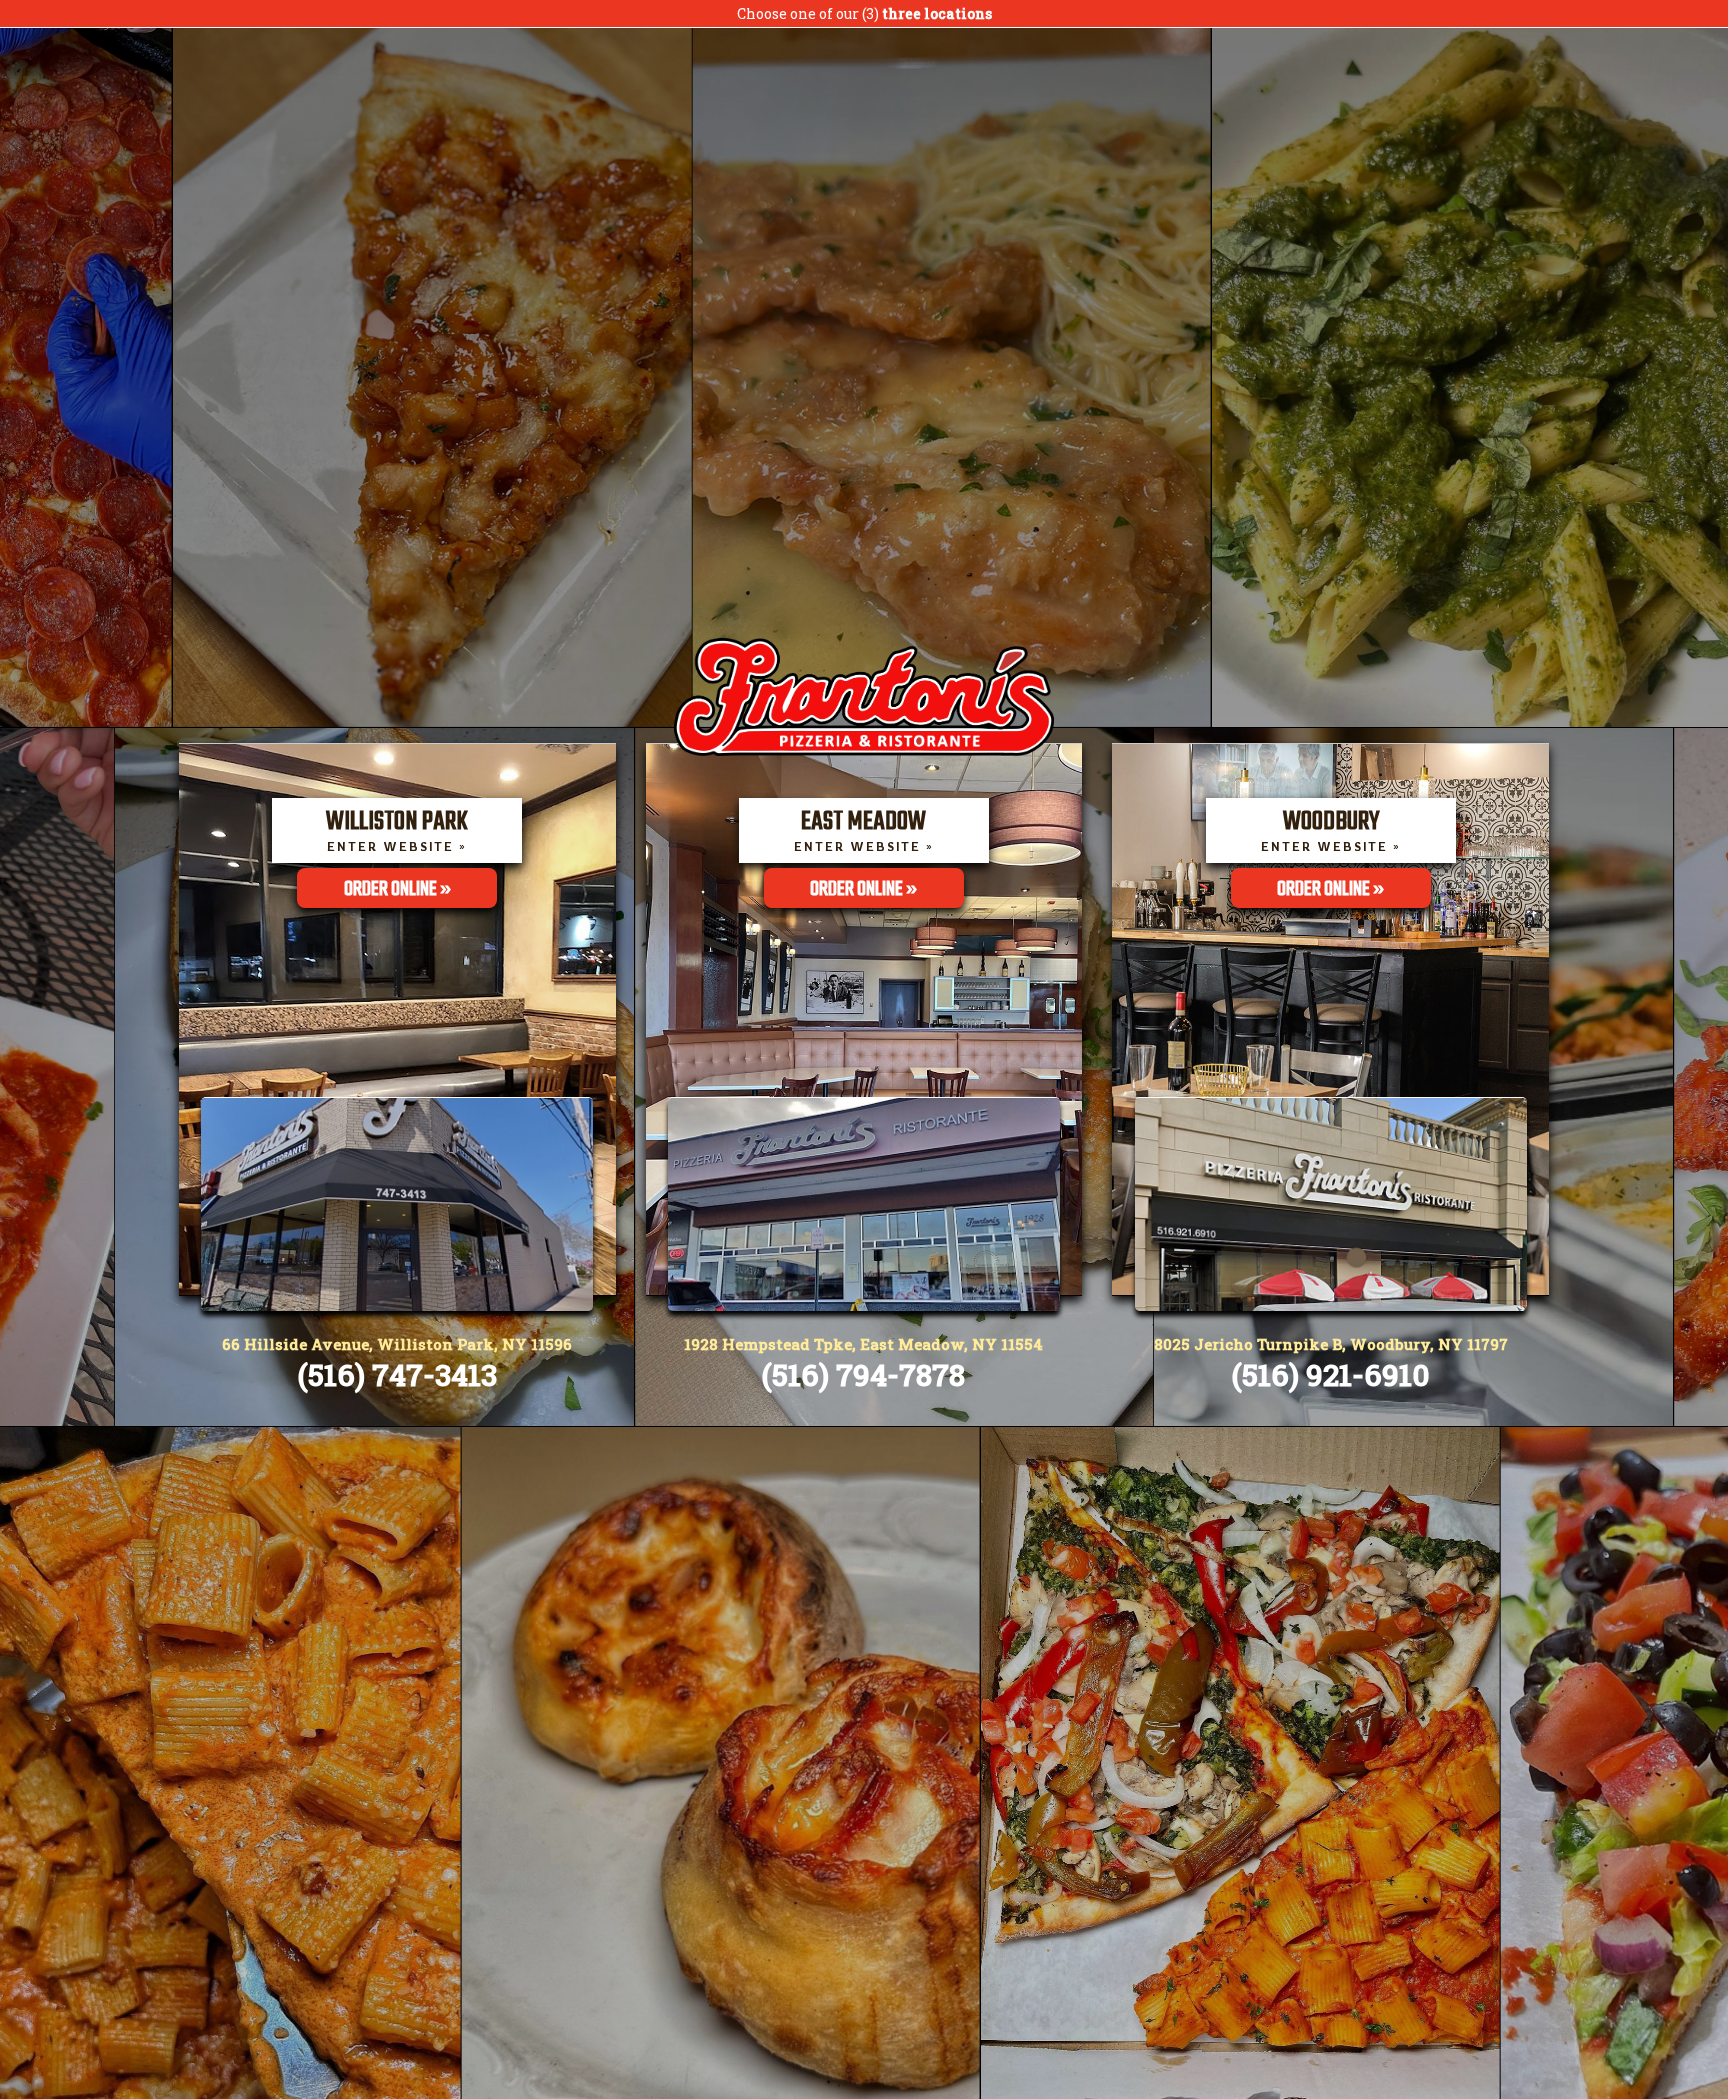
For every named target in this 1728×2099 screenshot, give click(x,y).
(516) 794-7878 (863, 1374)
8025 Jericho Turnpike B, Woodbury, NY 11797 (1331, 1344)
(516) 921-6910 (1330, 1374)
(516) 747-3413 (397, 1374)
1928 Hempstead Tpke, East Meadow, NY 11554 (863, 1344)
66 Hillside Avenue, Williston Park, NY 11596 (397, 1344)
